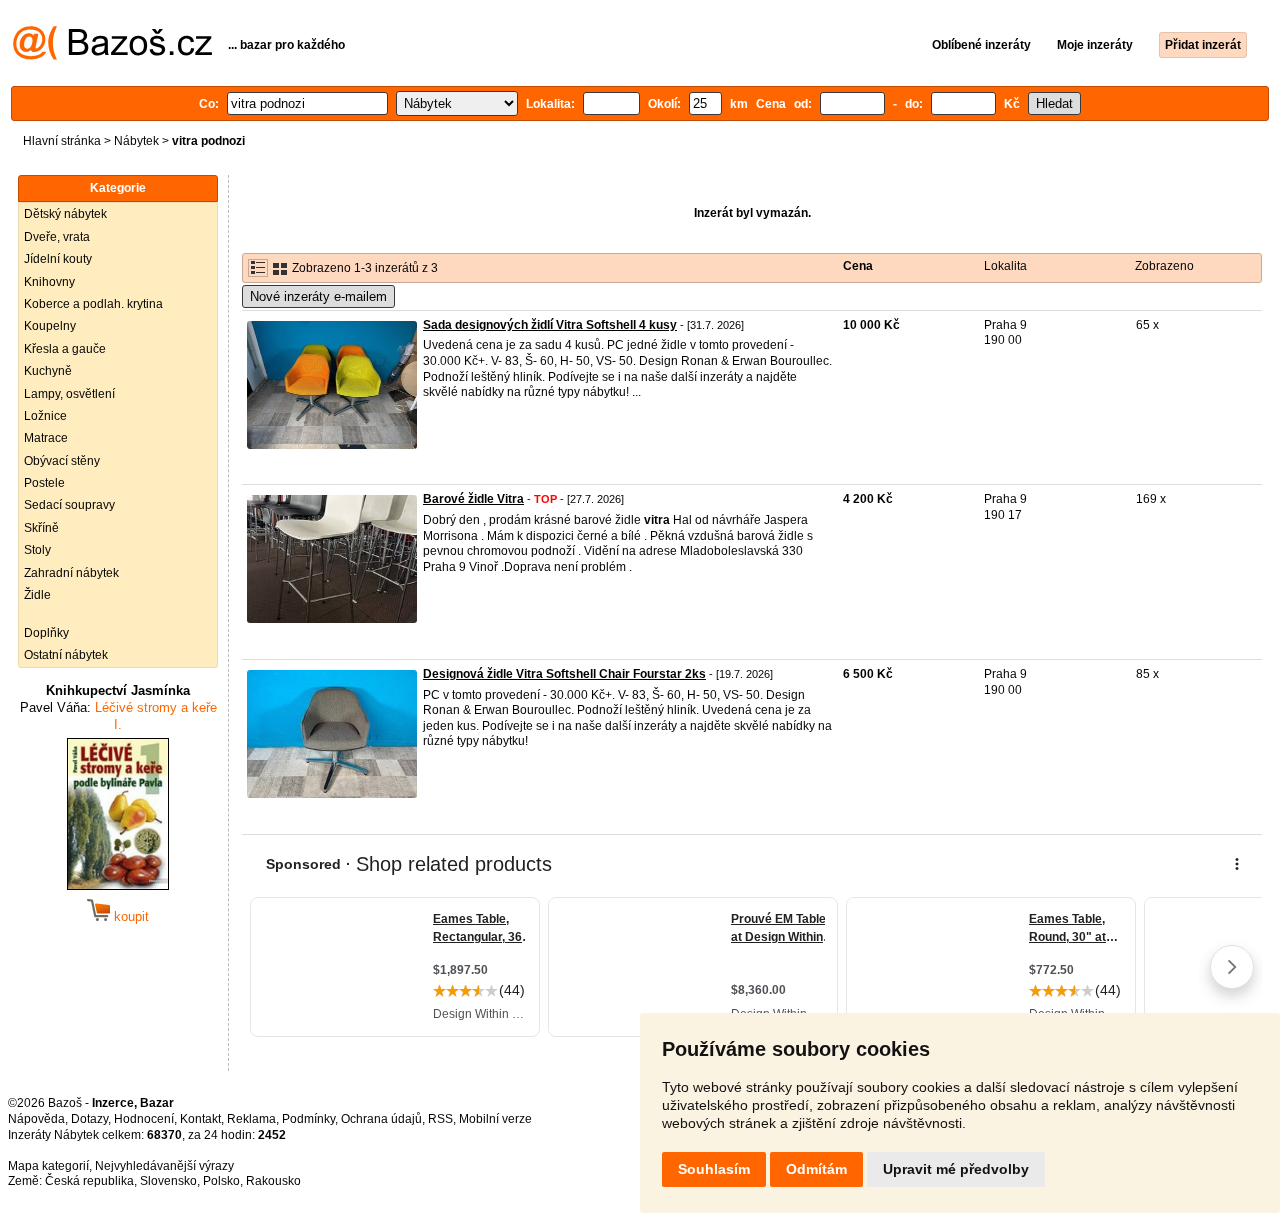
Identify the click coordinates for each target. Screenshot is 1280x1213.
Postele (44, 483)
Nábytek (136, 141)
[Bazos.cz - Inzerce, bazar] (112, 56)
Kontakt (200, 1119)
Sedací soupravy (69, 505)
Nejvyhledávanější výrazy (164, 1166)
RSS (440, 1119)
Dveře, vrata (57, 237)
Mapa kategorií (48, 1166)
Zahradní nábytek (71, 573)
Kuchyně (48, 371)
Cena (858, 266)
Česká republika (89, 1181)
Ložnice (45, 416)
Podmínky (308, 1119)
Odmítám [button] (816, 1169)
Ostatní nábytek (66, 655)
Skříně (41, 528)
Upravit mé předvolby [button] (956, 1169)
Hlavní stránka (62, 141)
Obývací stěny (62, 461)
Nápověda (36, 1119)
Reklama (251, 1119)
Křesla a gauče (65, 349)
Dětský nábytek (65, 214)
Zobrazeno (1164, 266)
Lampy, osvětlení (69, 394)
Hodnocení (144, 1119)
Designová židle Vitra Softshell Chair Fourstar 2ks (564, 674)
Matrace (46, 438)
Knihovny (49, 282)
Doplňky (46, 633)
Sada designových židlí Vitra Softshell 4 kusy (550, 325)
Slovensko (168, 1181)
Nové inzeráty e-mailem (318, 296)
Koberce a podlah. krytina (93, 304)
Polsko (221, 1181)
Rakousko (273, 1181)
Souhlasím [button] (714, 1169)
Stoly (37, 550)
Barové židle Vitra (473, 499)
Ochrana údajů (381, 1119)
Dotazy (89, 1119)
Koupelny (50, 326)
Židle (37, 595)
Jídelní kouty (58, 259)
